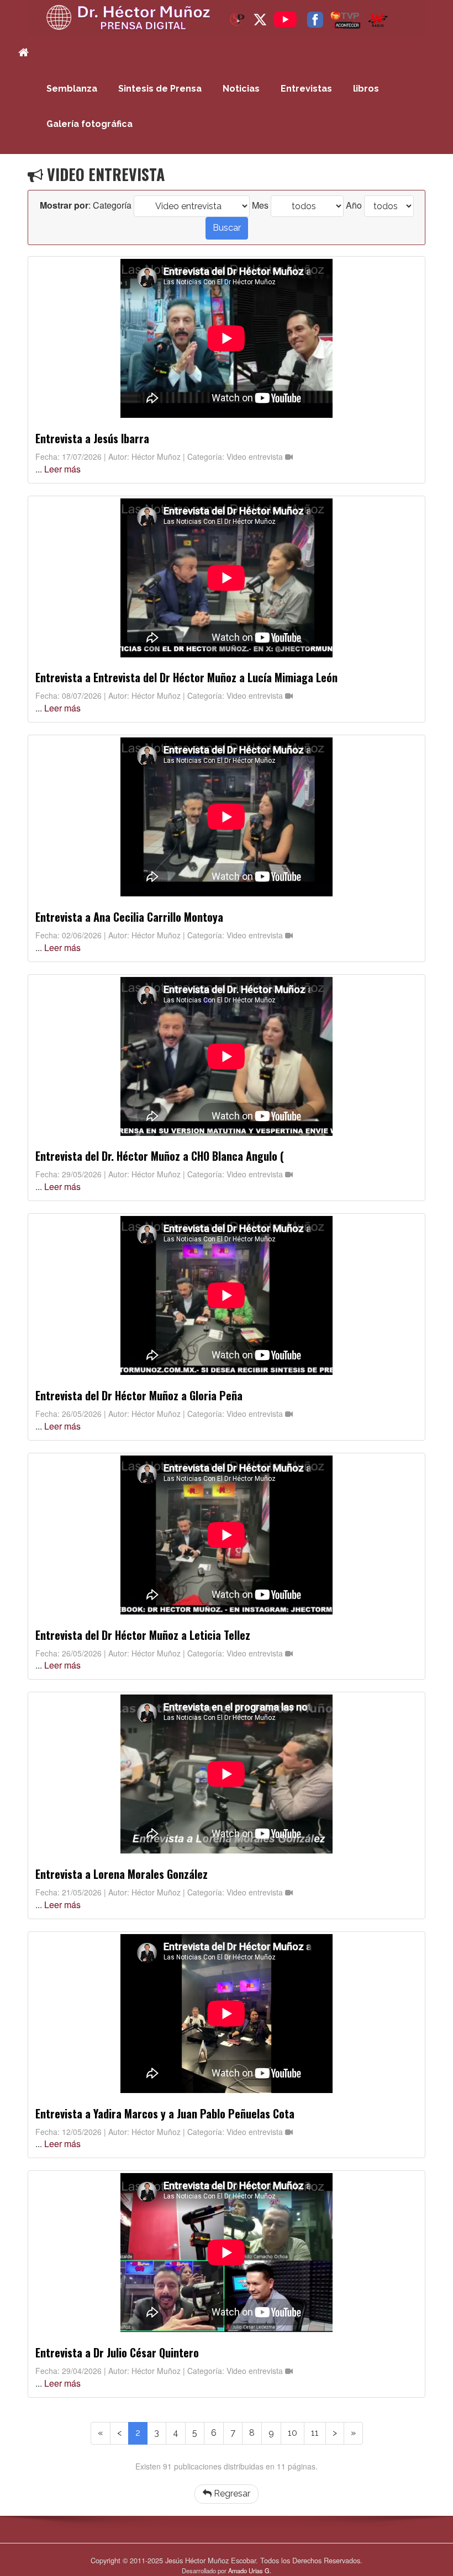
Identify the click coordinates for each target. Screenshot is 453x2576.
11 (315, 2433)
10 (293, 2433)
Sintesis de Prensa (160, 89)
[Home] (24, 53)
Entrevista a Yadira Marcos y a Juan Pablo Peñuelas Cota (165, 2113)
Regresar (231, 2493)
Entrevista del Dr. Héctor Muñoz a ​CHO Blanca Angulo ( (160, 1156)
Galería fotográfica (89, 124)
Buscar (227, 228)
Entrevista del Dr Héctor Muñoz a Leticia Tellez (143, 1635)
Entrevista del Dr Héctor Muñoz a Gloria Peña (139, 1395)
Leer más (62, 469)
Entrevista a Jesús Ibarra (92, 438)
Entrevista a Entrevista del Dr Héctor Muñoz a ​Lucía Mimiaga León (186, 677)
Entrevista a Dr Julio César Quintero (117, 2352)
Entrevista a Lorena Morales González (122, 1874)
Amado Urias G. (250, 2570)
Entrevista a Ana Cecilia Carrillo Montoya (129, 917)
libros (366, 89)
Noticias (241, 89)
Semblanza (72, 89)
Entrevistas (306, 89)
